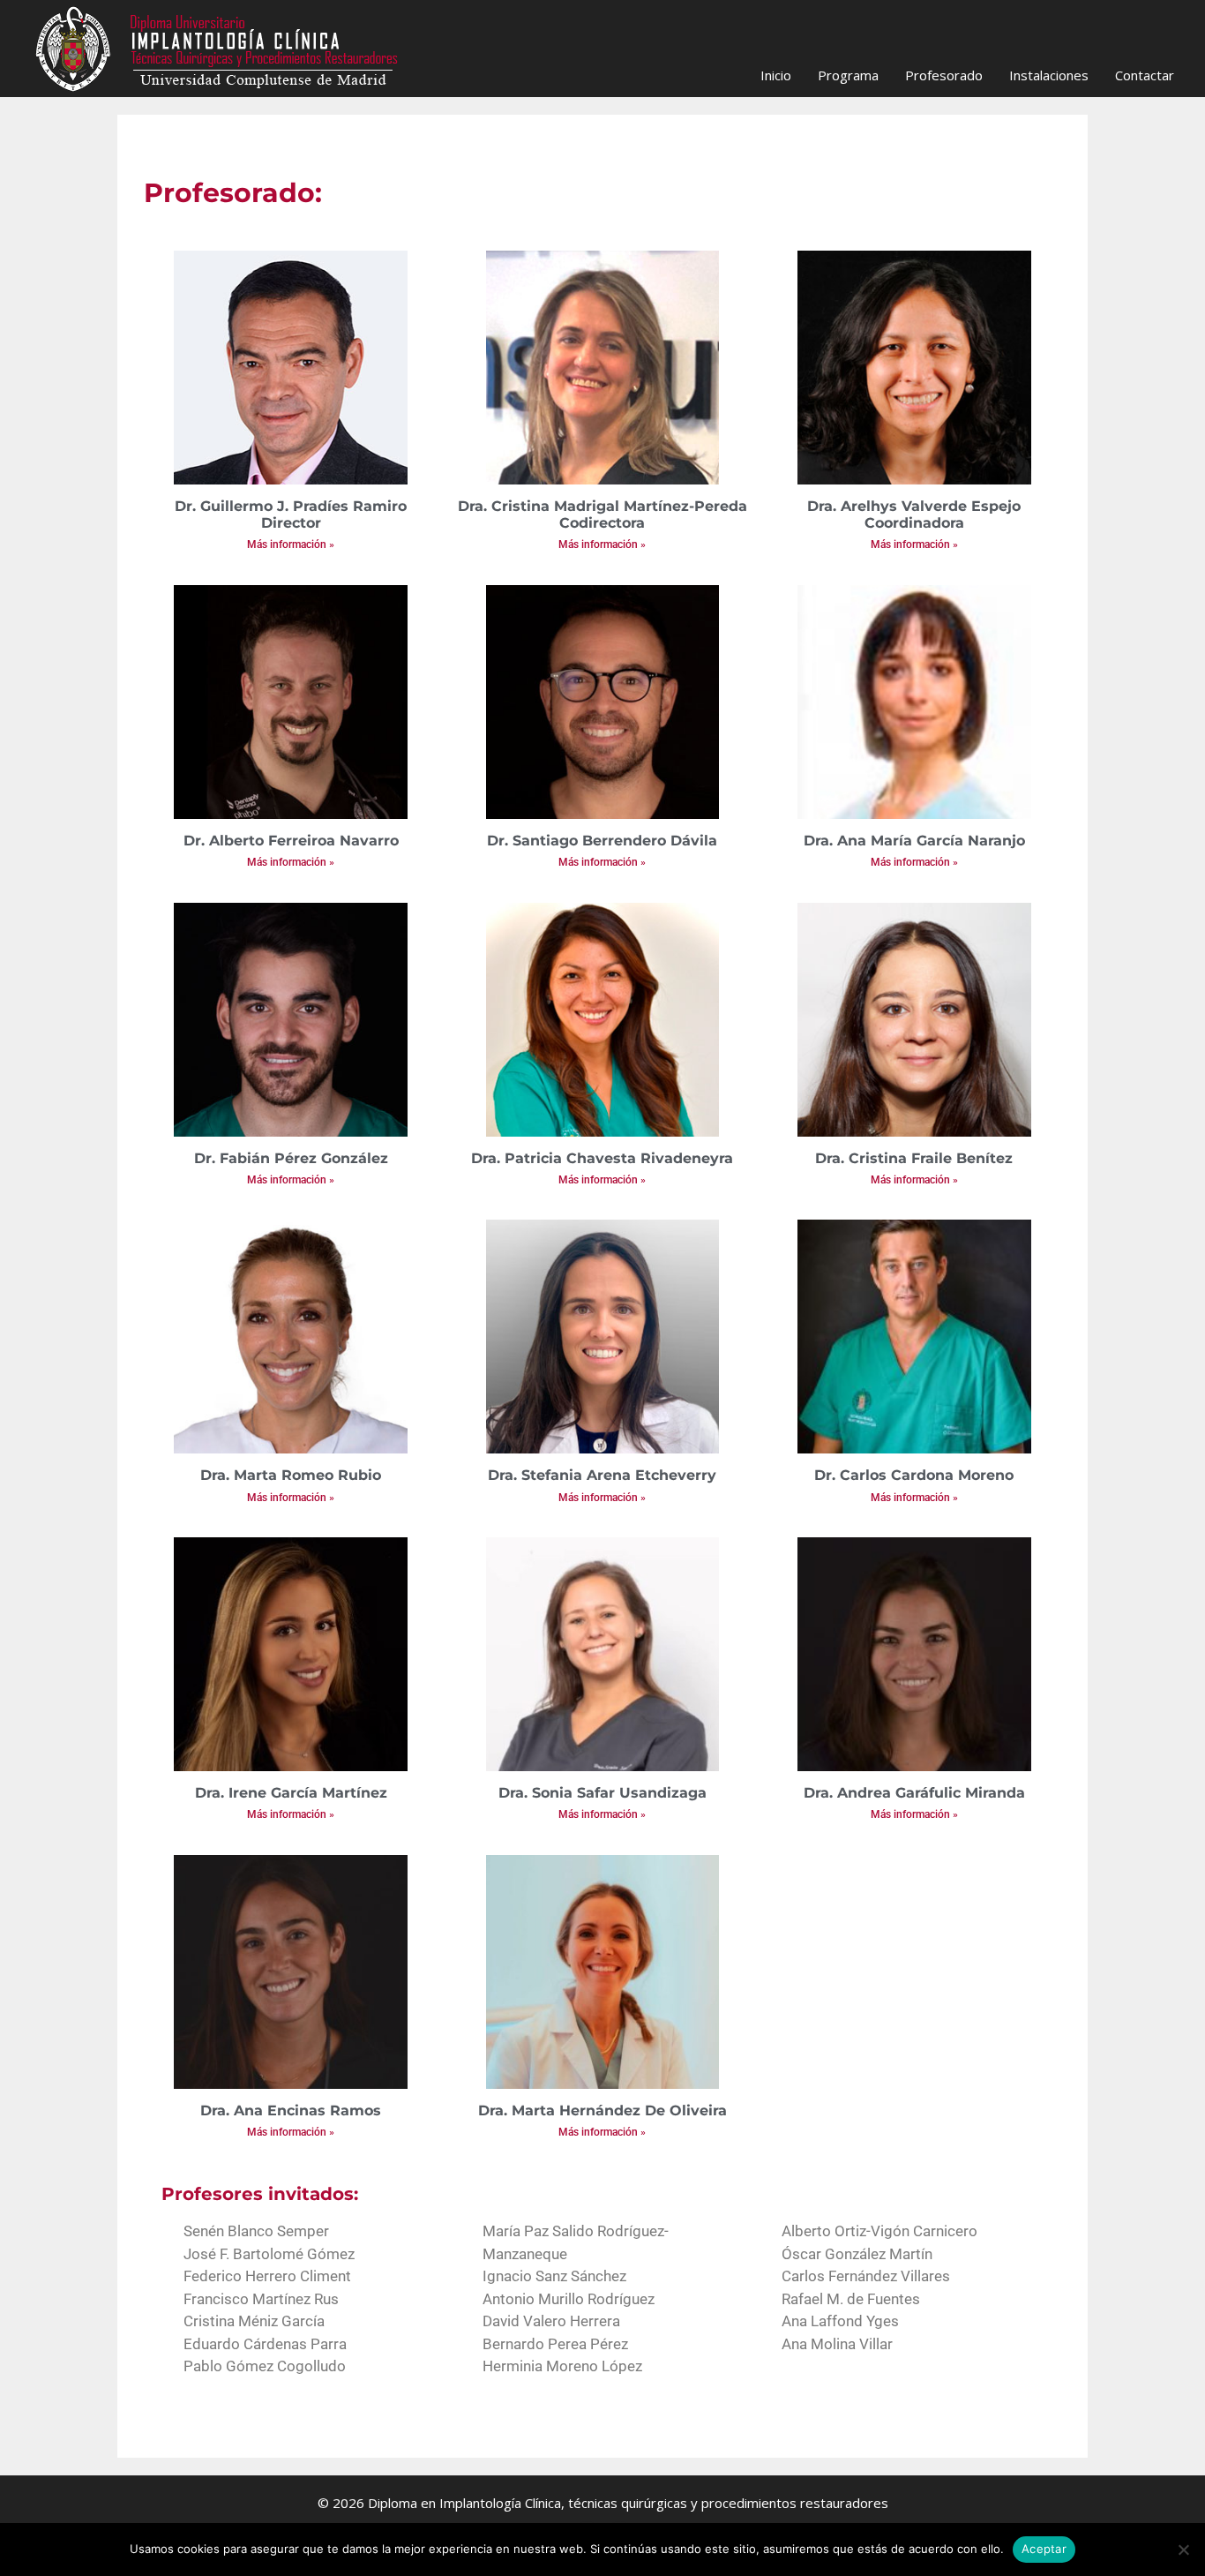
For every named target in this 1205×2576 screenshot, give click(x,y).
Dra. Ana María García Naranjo (914, 841)
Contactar (1145, 75)
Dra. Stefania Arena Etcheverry (602, 1475)
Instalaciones (1049, 75)
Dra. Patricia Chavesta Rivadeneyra (602, 1158)
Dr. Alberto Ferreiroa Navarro (291, 841)
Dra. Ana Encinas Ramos (291, 2110)
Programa (848, 75)
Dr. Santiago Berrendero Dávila (602, 841)
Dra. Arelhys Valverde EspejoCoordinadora (914, 514)
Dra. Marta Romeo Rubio (291, 1475)
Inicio (776, 75)
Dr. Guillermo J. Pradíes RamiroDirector (291, 514)
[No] (1183, 2550)
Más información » (291, 544)
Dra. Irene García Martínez (291, 1793)
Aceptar (1044, 2549)
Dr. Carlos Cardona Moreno (914, 1475)
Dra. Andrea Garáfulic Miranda (914, 1793)
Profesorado (944, 75)
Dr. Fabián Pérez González (291, 1158)
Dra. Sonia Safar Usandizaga (602, 1793)
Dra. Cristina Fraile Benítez (914, 1158)
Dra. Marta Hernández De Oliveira (602, 2110)
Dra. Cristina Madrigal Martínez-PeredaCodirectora (602, 514)
